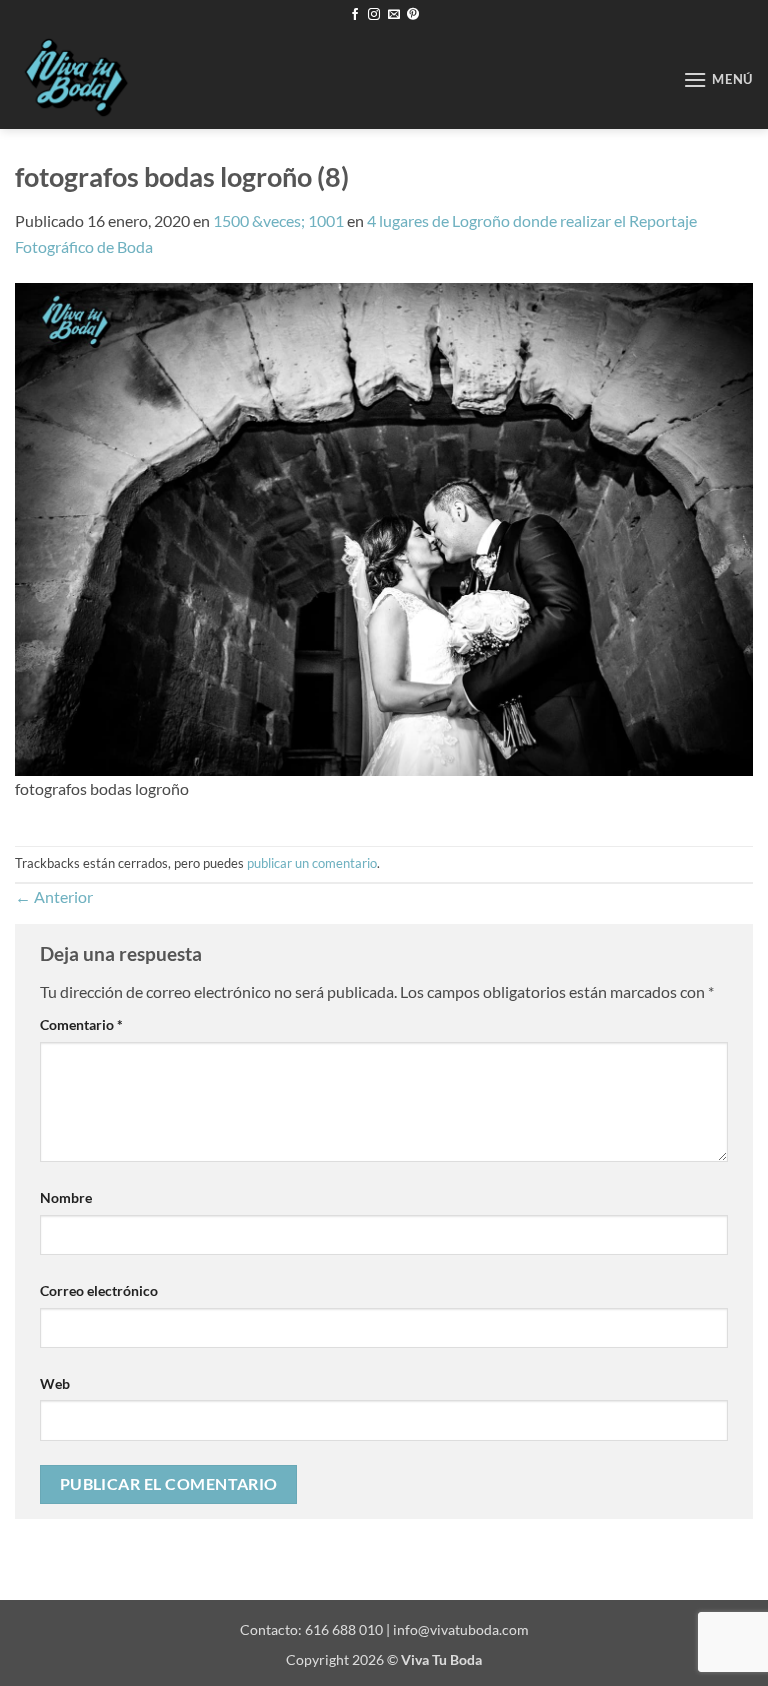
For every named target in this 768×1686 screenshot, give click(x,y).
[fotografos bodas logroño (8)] (384, 526)
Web (55, 1383)
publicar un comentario (312, 863)
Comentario (81, 1024)
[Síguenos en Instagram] (374, 15)
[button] (718, 79)
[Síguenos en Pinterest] (413, 15)
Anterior (54, 896)
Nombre (66, 1197)
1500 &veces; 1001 (278, 220)
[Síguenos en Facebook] (355, 15)
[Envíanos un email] (394, 15)
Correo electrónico (99, 1290)
